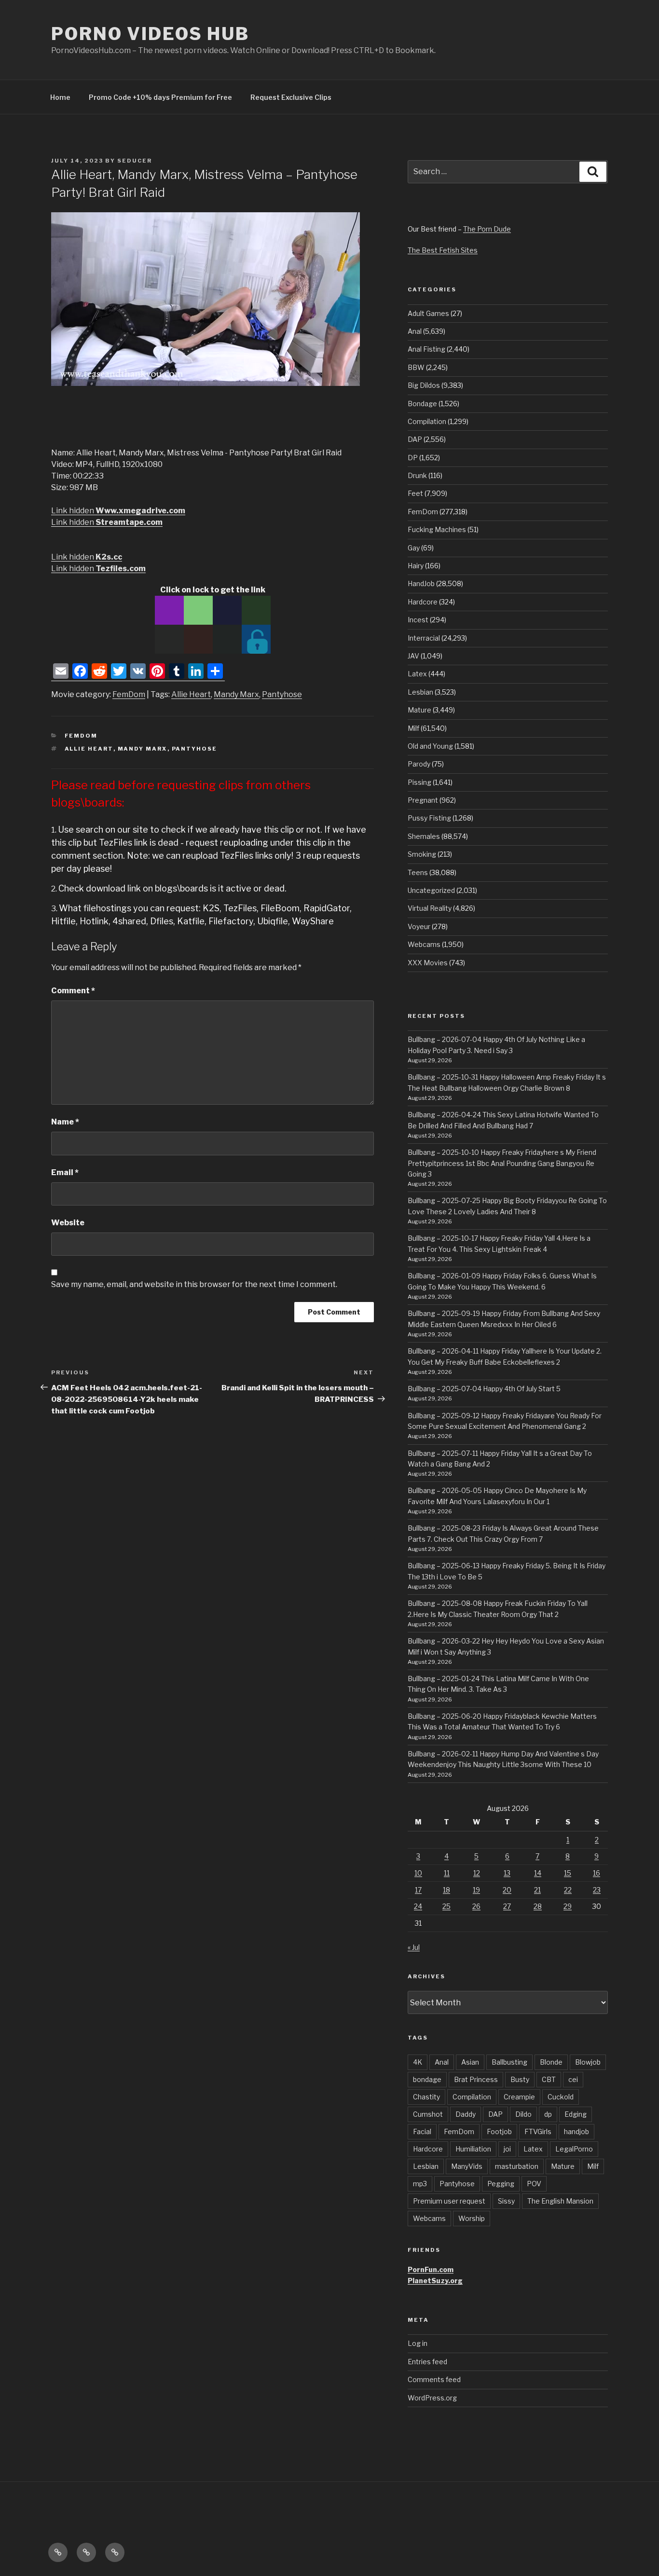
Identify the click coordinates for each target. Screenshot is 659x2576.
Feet (415, 493)
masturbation (517, 2166)
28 (538, 1906)
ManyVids (467, 2166)
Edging (576, 2114)
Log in (418, 2343)
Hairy (416, 566)
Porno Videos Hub (150, 34)
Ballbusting (509, 2062)
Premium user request (449, 2201)
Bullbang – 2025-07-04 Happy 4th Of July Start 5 (484, 1389)
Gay (414, 548)
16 (597, 1873)
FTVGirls (538, 2131)
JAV (413, 656)
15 (568, 1873)
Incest (418, 620)
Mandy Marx (236, 694)
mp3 (420, 2184)
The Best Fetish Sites (443, 250)
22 (568, 1890)
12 (477, 1873)
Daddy (466, 2114)
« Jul (414, 1947)
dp (548, 2114)
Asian (470, 2062)
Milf (413, 728)
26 (476, 1906)
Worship (472, 2218)
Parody (419, 764)
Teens (418, 872)
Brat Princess (476, 2079)
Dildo (523, 2114)
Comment (73, 991)
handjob (577, 2131)
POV (534, 2184)
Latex (417, 674)
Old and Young (430, 746)
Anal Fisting (426, 349)
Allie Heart (191, 694)
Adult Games (428, 313)
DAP (415, 439)
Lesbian (420, 692)
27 (507, 1906)
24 (418, 1906)
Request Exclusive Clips (291, 97)
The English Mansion (560, 2201)
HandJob (421, 583)
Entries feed (427, 2362)
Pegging (501, 2184)
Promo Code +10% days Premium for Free (160, 97)
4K (418, 2062)
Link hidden (118, 511)
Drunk (417, 475)
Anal (415, 331)
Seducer (135, 161)
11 (447, 1873)
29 (568, 1906)
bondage (427, 2079)
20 (507, 1890)
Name (65, 1122)
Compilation (427, 421)
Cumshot (428, 2114)
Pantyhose (282, 694)
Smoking (422, 854)
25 (446, 1906)
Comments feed (434, 2379)
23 (597, 1890)
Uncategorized (431, 890)
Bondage (422, 404)
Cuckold (561, 2097)
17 (418, 1890)
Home (60, 97)
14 (538, 1873)
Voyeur (419, 926)
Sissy (506, 2201)
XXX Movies (428, 963)
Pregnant (423, 800)
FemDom (129, 694)
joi (507, 2149)
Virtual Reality (430, 908)
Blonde (551, 2062)
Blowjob (588, 2062)
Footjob (499, 2131)
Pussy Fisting (429, 818)
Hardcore (423, 602)
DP (413, 458)
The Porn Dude (487, 229)
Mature (419, 710)
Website (68, 1223)
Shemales (424, 836)
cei (573, 2079)
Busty (520, 2079)
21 (537, 1890)
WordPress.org (432, 2398)
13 (507, 1873)
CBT (549, 2079)
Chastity (426, 2097)
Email (65, 1172)
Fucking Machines (437, 529)
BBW (416, 367)
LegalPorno (574, 2149)
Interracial (424, 638)
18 (446, 1890)
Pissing (419, 782)
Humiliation (473, 2149)
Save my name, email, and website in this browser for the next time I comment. (194, 1284)
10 (418, 1873)
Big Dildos (424, 385)
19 (476, 1890)
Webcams (424, 944)
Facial (422, 2131)
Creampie (519, 2097)
